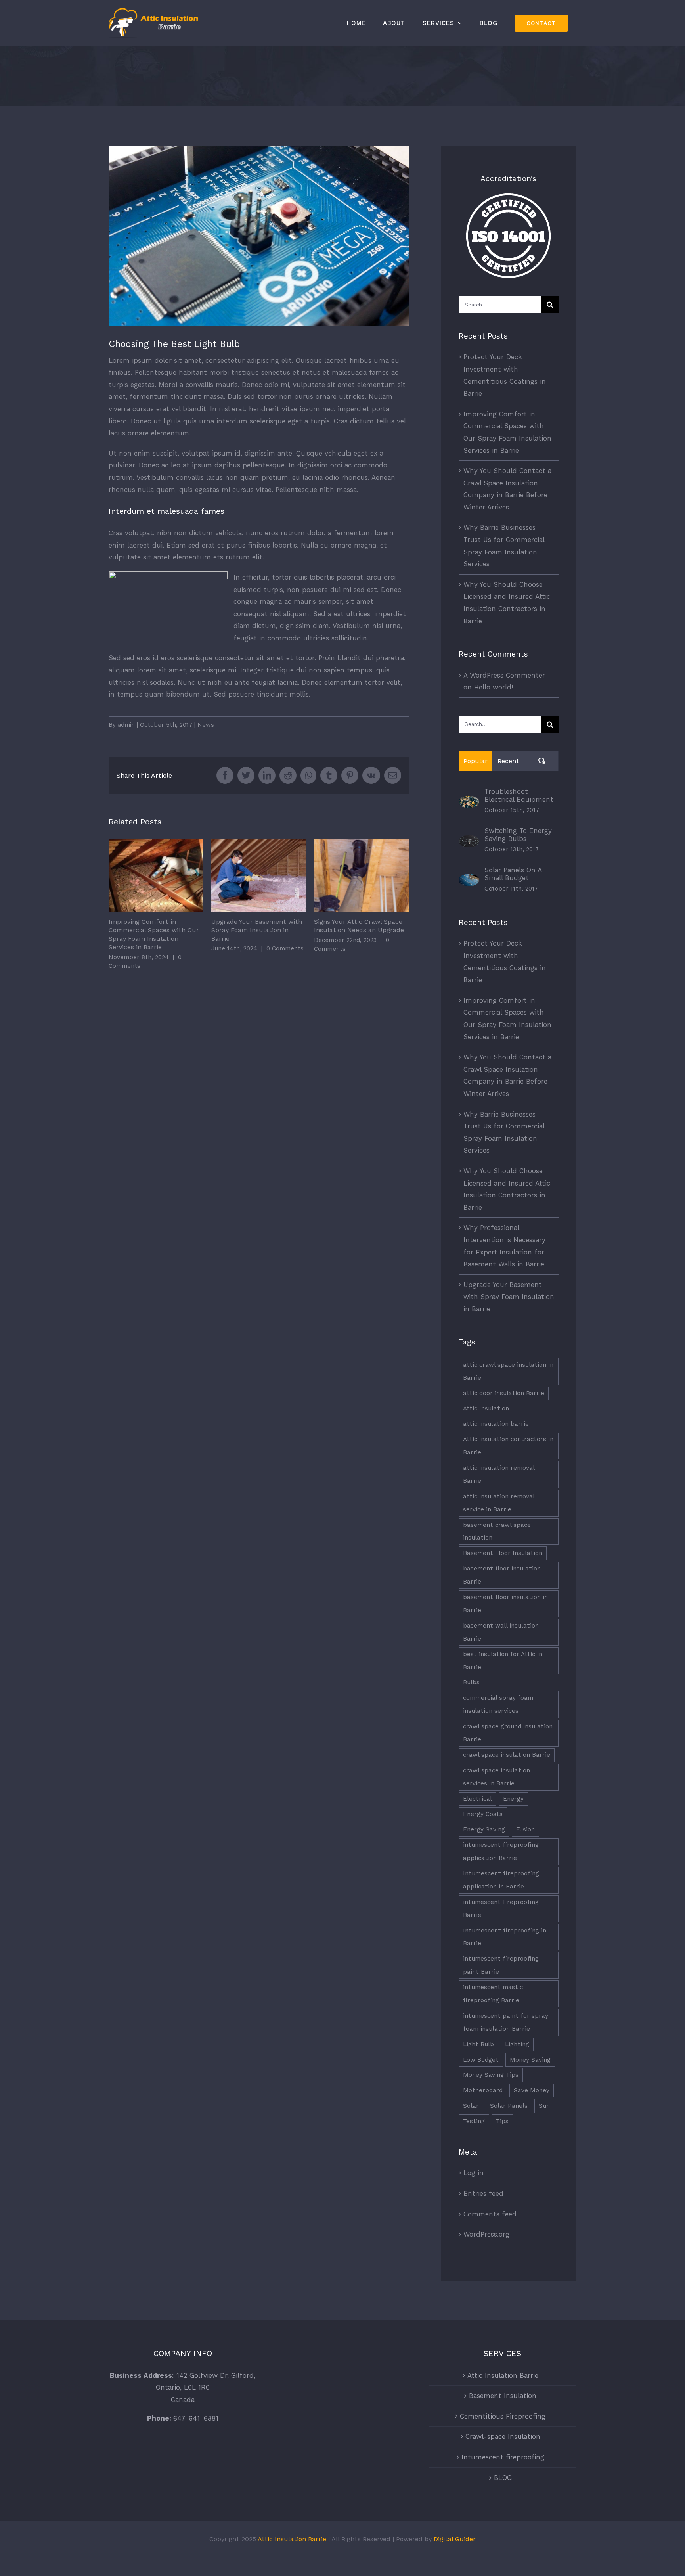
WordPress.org (486, 2234)
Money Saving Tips (491, 2075)
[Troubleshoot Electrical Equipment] (469, 802)
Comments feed (490, 2214)
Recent (508, 761)
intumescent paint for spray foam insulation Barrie (506, 2022)
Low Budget (481, 2060)
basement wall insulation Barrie (501, 1632)
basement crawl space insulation (497, 1531)
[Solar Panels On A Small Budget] (469, 880)
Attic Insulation (486, 1408)
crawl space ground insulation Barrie (508, 1733)
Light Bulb (478, 2044)
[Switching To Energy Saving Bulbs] (469, 841)
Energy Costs (483, 1814)
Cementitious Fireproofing (503, 2416)
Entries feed (483, 2193)
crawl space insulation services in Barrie (497, 1777)
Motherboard (483, 2090)
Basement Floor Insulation (503, 1553)
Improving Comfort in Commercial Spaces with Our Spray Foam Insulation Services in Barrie (156, 875)
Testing (474, 2121)
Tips (502, 2121)
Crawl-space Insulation (503, 2436)
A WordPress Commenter (504, 675)
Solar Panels (509, 2106)
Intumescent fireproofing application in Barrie (501, 1880)
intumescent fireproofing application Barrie (501, 1851)
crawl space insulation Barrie (507, 1755)
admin (126, 725)
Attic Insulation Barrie (503, 2375)
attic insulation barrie (496, 1424)
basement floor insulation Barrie (502, 1575)
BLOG (503, 2478)
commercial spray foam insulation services (498, 1704)
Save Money (532, 2090)
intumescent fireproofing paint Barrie (501, 1965)
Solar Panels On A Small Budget (513, 874)
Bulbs (471, 1682)
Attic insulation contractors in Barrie (508, 1446)
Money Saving (530, 2060)
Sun (544, 2106)
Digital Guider (455, 2539)
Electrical (477, 1799)
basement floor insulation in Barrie (505, 1604)
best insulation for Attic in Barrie (503, 1661)
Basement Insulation (503, 2396)
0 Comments (285, 948)
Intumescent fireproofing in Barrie (505, 1937)
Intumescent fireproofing (503, 2457)
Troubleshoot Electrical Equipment (519, 795)
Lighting (517, 2044)
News (206, 725)
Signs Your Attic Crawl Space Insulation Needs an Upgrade (361, 875)
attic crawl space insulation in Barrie (508, 1371)
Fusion (525, 1829)
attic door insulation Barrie (504, 1393)
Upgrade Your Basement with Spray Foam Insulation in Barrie (259, 875)
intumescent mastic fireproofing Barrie (493, 1994)
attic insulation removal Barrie (499, 1474)
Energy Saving (484, 1829)
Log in (474, 2173)
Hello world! (494, 687)
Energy (513, 1799)
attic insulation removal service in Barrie (499, 1503)
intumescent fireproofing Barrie (501, 1909)
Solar (471, 2106)
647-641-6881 (196, 2418)
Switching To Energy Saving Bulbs (518, 835)
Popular (475, 761)
